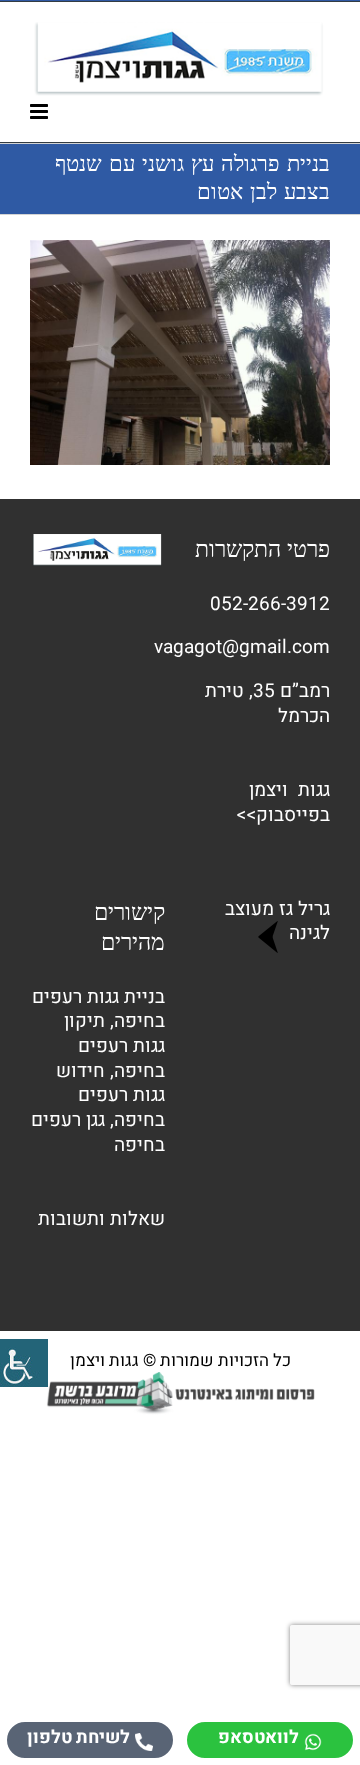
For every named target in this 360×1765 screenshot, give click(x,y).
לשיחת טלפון (78, 1737)
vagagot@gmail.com (242, 647)
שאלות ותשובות (101, 1219)
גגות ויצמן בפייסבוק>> (283, 802)
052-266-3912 (270, 604)
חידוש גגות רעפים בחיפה (110, 1095)
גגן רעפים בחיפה (98, 1132)
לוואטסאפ (258, 1737)
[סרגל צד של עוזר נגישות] (24, 1363)
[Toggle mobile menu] (40, 111)
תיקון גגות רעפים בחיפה (114, 1045)
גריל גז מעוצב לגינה (277, 921)
